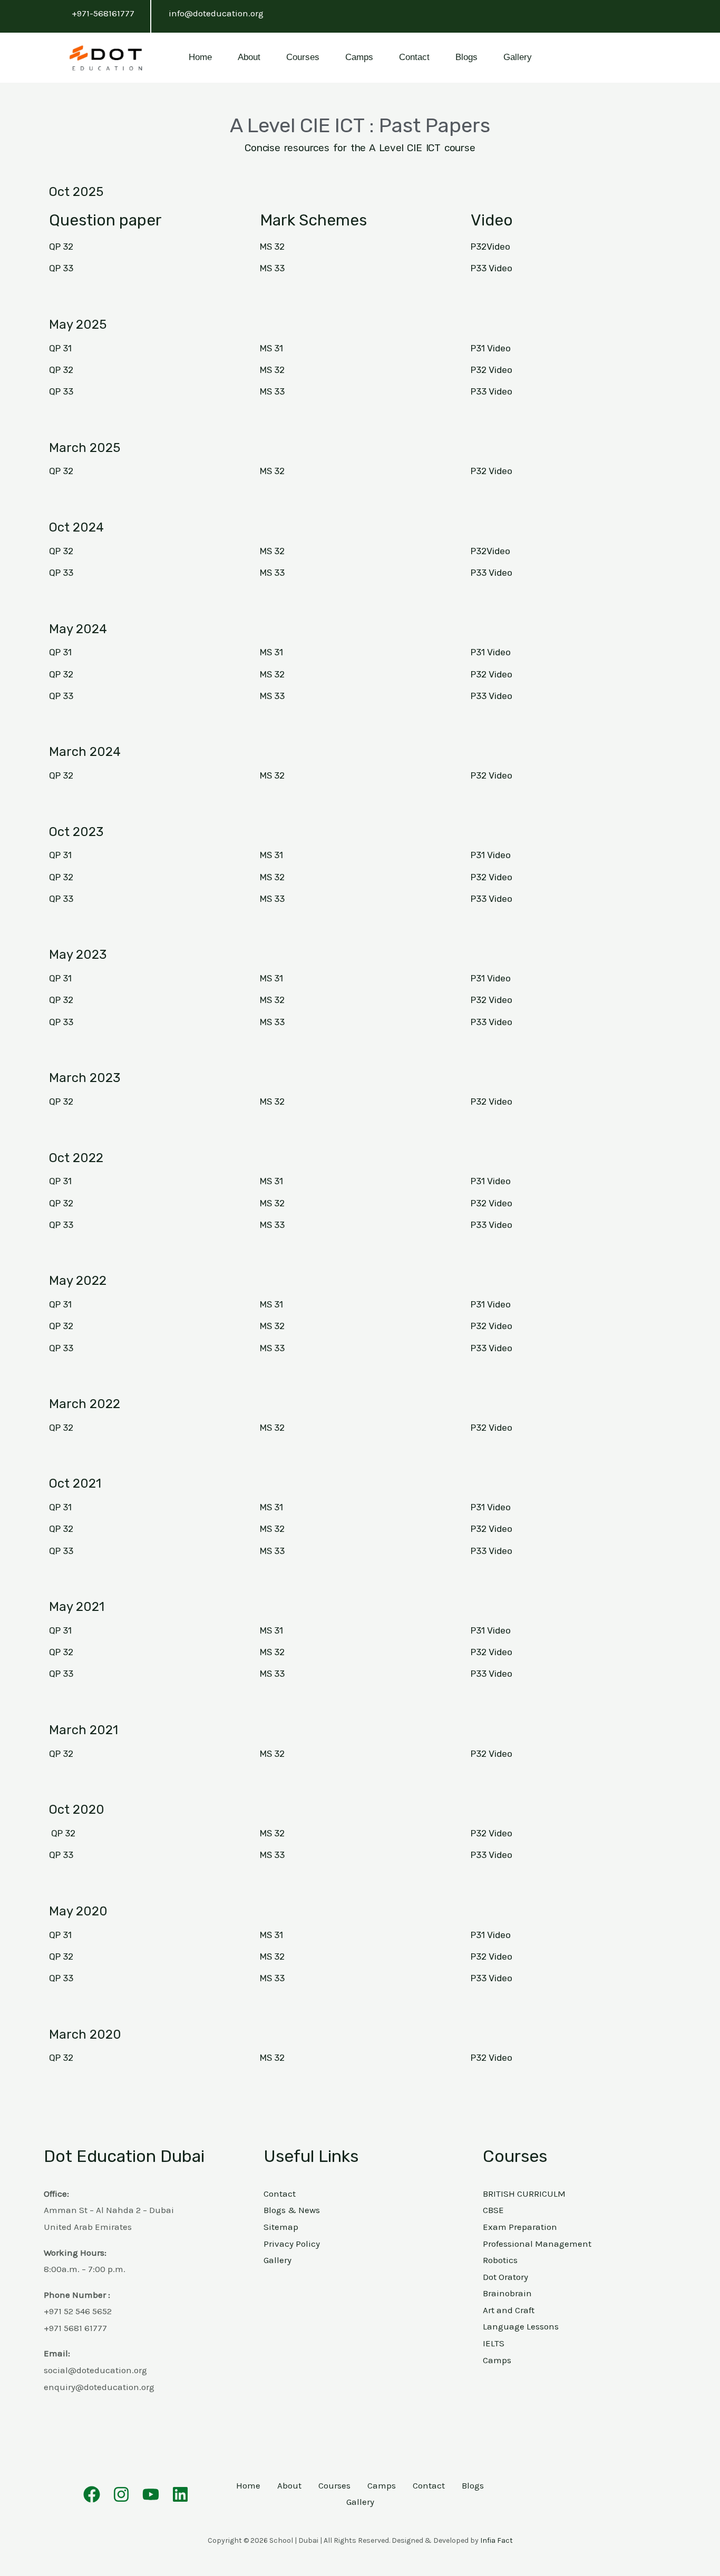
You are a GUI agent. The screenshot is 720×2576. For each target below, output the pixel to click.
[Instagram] (121, 2494)
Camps (359, 57)
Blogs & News (292, 2210)
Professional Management (537, 2244)
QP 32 (61, 247)
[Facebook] (92, 2494)
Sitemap (281, 2227)
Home (200, 57)
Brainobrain (507, 2293)
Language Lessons (521, 2326)
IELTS (494, 2343)
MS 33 (272, 268)
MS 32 (272, 247)
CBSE (493, 2210)
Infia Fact (497, 2540)
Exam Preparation (520, 2227)
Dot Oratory (505, 2277)
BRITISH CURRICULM (524, 2194)
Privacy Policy (292, 2244)
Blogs (466, 57)
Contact (414, 57)
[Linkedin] (180, 2494)
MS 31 (271, 348)
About (249, 57)
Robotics (500, 2260)
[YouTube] (151, 2494)
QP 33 (61, 391)
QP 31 (60, 348)
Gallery (518, 57)
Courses (303, 57)
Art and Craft (509, 2310)
